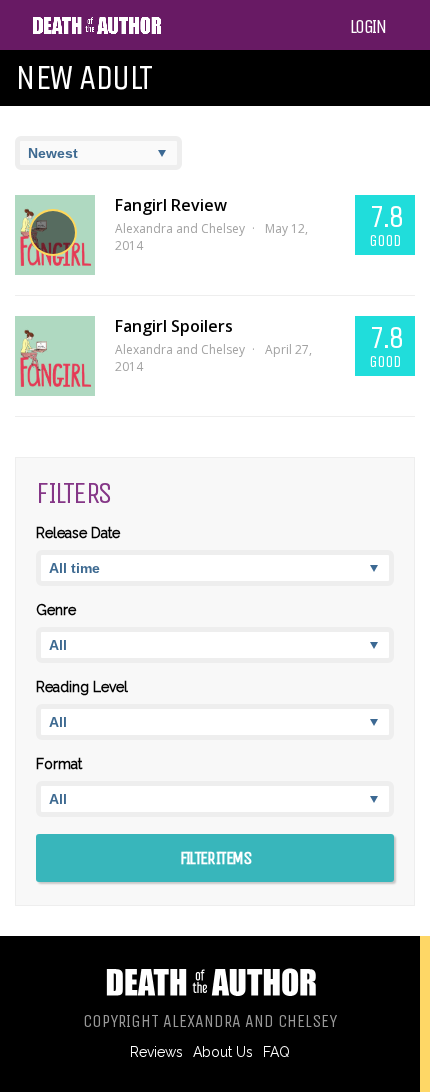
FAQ (276, 1052)
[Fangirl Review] (55, 235)
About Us (223, 1052)
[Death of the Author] (96, 31)
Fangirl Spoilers (174, 326)
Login (368, 27)
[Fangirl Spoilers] (55, 356)
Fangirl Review (171, 205)
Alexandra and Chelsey (180, 228)
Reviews (156, 1052)
